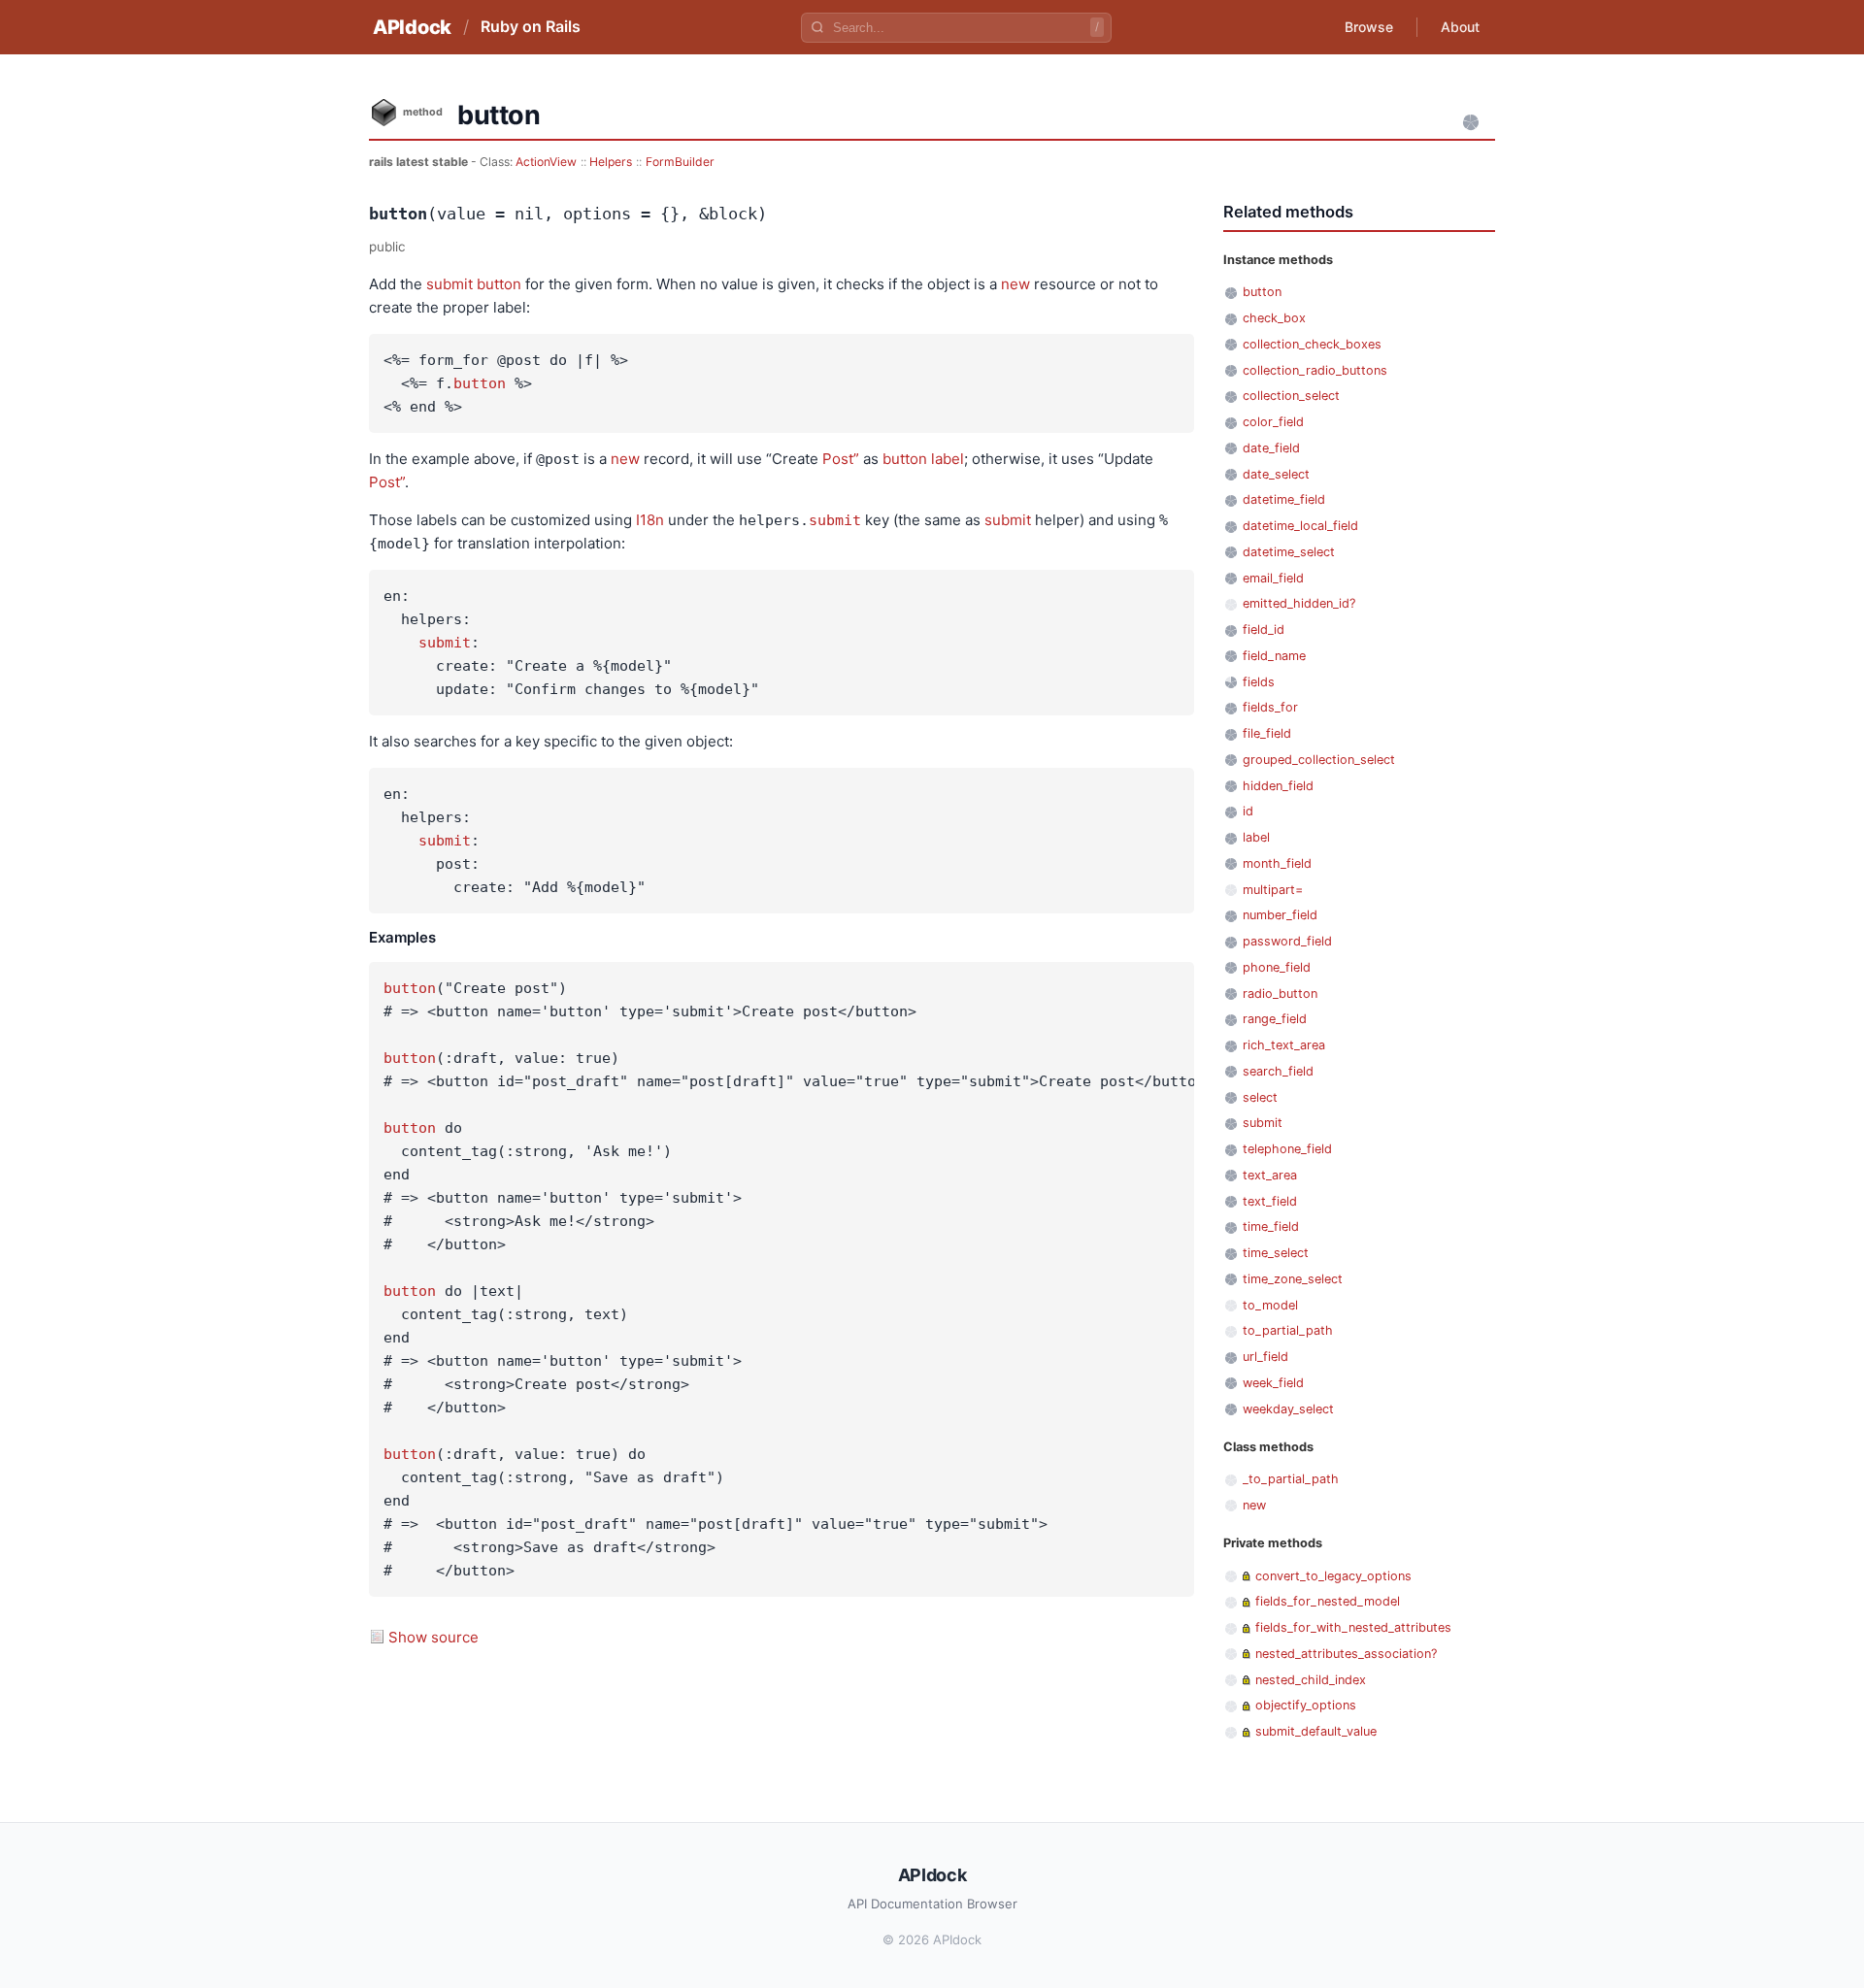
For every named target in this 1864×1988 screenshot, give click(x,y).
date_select (1276, 474)
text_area (1270, 1175)
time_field (1271, 1226)
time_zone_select (1293, 1279)
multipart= (1273, 890)
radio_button (1280, 994)
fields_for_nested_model (1328, 1601)
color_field (1273, 422)
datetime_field (1284, 499)
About (1460, 27)
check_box (1274, 318)
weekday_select (1288, 1409)
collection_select (1291, 396)
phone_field (1277, 967)
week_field (1273, 1383)
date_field (1271, 448)
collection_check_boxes (1312, 344)
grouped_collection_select (1319, 760)
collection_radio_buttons (1315, 370)
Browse (1369, 27)
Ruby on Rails (531, 26)
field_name (1274, 656)
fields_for (1270, 707)
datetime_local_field (1300, 526)
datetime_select (1289, 552)
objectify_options (1306, 1705)
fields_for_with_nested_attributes (1353, 1627)
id (1248, 811)
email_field (1273, 578)
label (948, 459)
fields (1259, 682)
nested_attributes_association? (1346, 1654)
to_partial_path (1288, 1330)
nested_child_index (1311, 1680)
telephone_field (1287, 1149)
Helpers (611, 162)
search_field (1278, 1071)
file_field (1267, 733)
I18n (650, 520)
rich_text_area (1284, 1045)
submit (449, 284)
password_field (1287, 941)
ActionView (546, 162)
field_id (1264, 630)
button (499, 284)
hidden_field (1278, 786)
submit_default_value (1316, 1731)
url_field (1265, 1357)
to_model (1270, 1305)
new (1015, 284)
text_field (1270, 1201)
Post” (841, 459)
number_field (1280, 915)
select (1260, 1097)
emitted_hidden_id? (1299, 603)
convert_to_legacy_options (1333, 1576)
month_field (1277, 863)
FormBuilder (680, 162)
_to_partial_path (1291, 1479)
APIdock (412, 27)
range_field (1275, 1019)
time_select (1276, 1253)
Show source (433, 1637)
